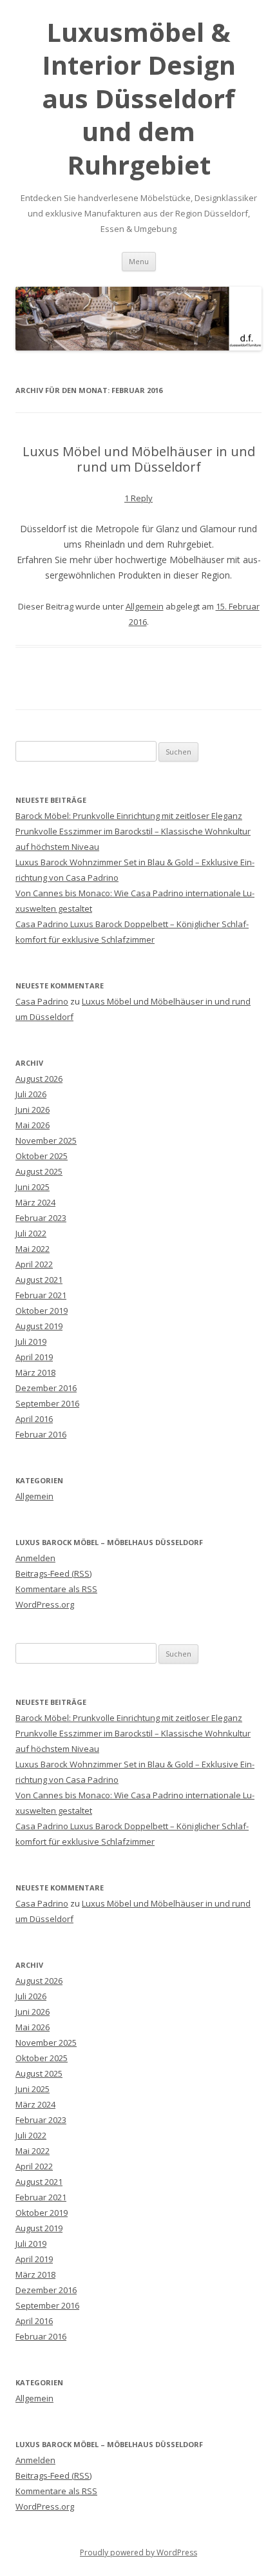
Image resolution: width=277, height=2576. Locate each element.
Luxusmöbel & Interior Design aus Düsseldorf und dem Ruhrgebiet (139, 98)
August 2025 (39, 1171)
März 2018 (35, 1372)
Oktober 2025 (42, 1156)
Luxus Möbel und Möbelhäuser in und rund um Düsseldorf (139, 459)
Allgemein (145, 606)
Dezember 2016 (46, 1388)
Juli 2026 (31, 1094)
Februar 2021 (41, 1295)
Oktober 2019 (42, 1311)
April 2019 (34, 1357)
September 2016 (47, 1403)
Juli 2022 (31, 1233)
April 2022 (34, 1264)
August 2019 (39, 1326)
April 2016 (34, 1419)
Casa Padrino (42, 1001)
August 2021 (39, 1280)
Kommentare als (56, 1589)
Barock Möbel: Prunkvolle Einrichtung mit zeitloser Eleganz (129, 816)
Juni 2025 (33, 1187)
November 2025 (46, 1140)
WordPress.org (45, 1604)
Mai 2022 (33, 1249)
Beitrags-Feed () (53, 1573)
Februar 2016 (41, 1434)
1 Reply (138, 498)
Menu (139, 261)
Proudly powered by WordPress (138, 2552)
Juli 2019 (31, 1341)
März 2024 (35, 1202)
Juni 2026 (33, 1110)
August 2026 (39, 1079)
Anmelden (35, 1558)
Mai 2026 (33, 1125)
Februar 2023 (41, 1218)
